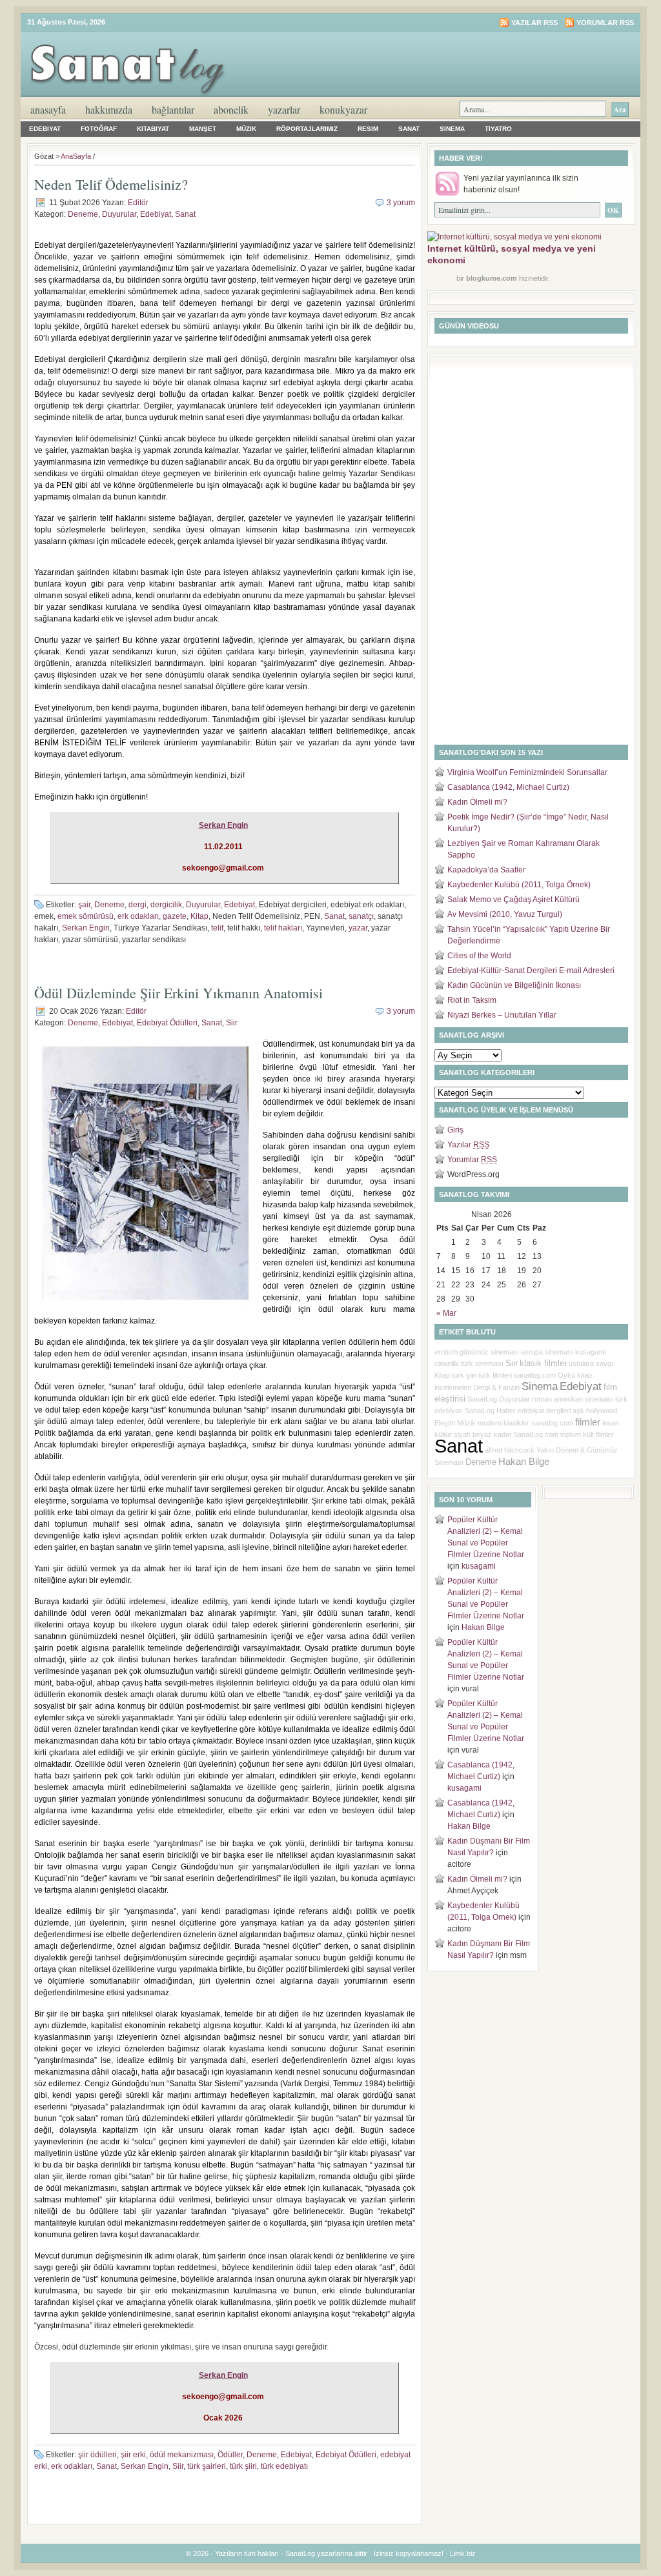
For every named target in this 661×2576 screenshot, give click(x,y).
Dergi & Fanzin (496, 1387)
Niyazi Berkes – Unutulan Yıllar (502, 1015)
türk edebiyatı (284, 2466)
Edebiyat (45, 129)
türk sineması (482, 1363)
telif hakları (283, 928)
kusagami (590, 1352)
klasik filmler (543, 1363)
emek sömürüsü (86, 916)
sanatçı (361, 916)
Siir (232, 1023)
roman (542, 1399)
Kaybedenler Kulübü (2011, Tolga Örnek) (519, 885)
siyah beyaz (473, 1434)
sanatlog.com (535, 1375)
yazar (358, 928)
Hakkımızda (109, 109)
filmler (588, 1422)
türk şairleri (207, 2466)
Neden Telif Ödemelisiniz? (111, 184)
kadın (503, 1434)
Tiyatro (498, 129)
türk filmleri (495, 1375)
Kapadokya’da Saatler (486, 870)
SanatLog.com (536, 1434)
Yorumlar (472, 1160)
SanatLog (482, 1399)
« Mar (446, 1313)
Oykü (566, 1375)
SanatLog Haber (490, 1411)
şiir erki (133, 2455)
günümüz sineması (489, 1352)
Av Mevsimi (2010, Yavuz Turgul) (505, 914)
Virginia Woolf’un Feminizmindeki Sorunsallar (527, 772)
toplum (571, 1434)
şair (84, 905)
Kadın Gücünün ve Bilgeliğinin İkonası (514, 985)
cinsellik (447, 1363)
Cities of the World (479, 956)
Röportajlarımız (307, 129)
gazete (175, 916)
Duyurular (119, 214)
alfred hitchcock (510, 1450)
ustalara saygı (591, 1363)
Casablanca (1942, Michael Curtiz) (508, 787)
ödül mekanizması (182, 2455)
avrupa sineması (547, 1352)
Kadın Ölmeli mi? (477, 802)
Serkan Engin (86, 928)
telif (217, 928)
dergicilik (166, 905)
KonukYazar (343, 109)
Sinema (452, 129)
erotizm (446, 1352)
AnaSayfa (48, 109)
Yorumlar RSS (605, 23)
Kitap (199, 916)
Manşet (203, 129)
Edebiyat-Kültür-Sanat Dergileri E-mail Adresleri (531, 971)
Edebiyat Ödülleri (167, 1023)
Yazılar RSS (534, 23)
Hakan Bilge (524, 1462)
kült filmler (598, 1434)
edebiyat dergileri (544, 1411)
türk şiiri (243, 2466)
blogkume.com (492, 278)
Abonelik (231, 109)
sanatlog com (552, 1423)
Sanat (409, 129)
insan (611, 1423)
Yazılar (468, 1145)
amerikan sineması (584, 1399)
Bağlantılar (173, 109)
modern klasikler (503, 1423)
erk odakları (138, 916)
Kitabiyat (153, 129)
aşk (578, 1411)
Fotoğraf (99, 129)
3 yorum (401, 203)
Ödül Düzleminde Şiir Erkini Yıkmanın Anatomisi (178, 993)
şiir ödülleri (97, 2455)
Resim (368, 129)
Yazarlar (284, 109)
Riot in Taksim (472, 1000)
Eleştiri (445, 1423)
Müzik (246, 129)
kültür (443, 1434)
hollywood (602, 1411)
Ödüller (230, 2455)
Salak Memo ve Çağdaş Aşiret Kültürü (514, 900)
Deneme (83, 214)
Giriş (455, 1130)
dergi (137, 905)
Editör (138, 203)
